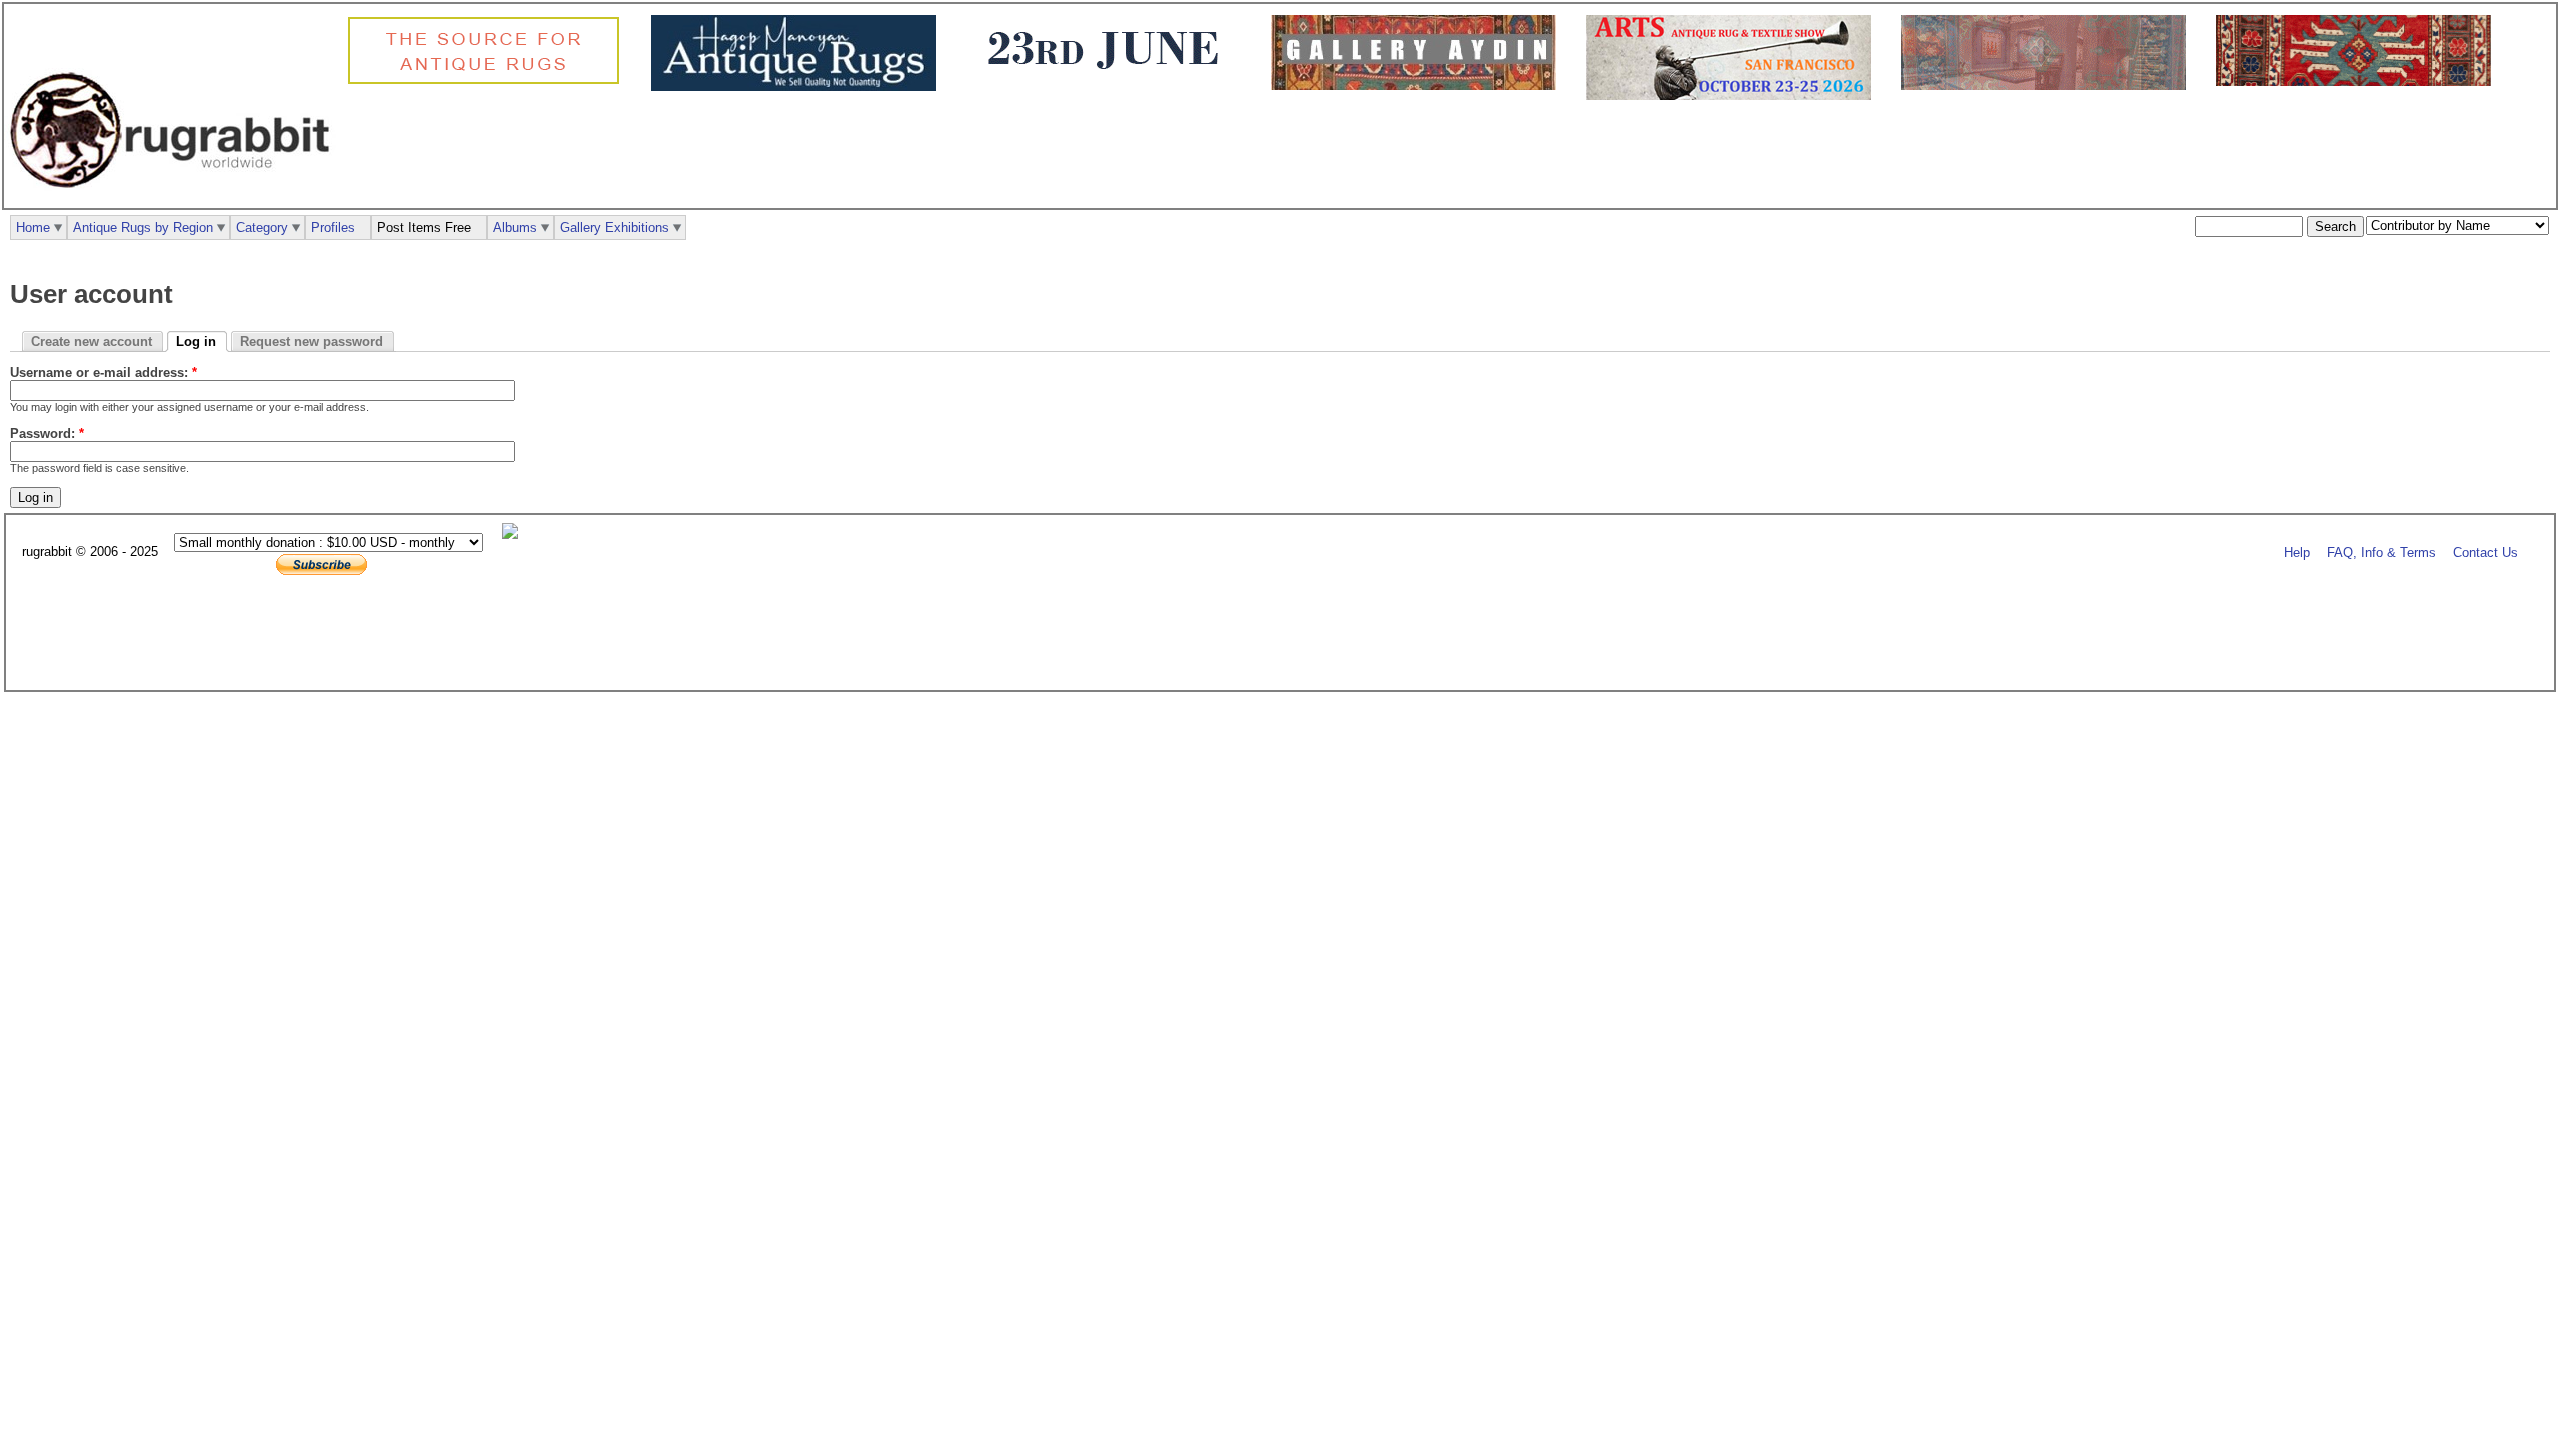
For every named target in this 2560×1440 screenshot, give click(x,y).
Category (262, 227)
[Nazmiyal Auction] (2358, 81)
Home (33, 227)
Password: (47, 433)
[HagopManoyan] (798, 86)
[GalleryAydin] (1418, 85)
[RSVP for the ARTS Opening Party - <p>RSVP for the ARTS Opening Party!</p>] (515, 534)
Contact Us (2485, 552)
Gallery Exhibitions (614, 227)
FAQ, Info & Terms (2381, 552)
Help (2297, 552)
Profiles (333, 227)
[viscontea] (1108, 81)
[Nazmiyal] (488, 81)
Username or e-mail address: (103, 372)
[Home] (175, 198)
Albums (515, 227)
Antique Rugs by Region (143, 227)
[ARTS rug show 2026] (1733, 95)
